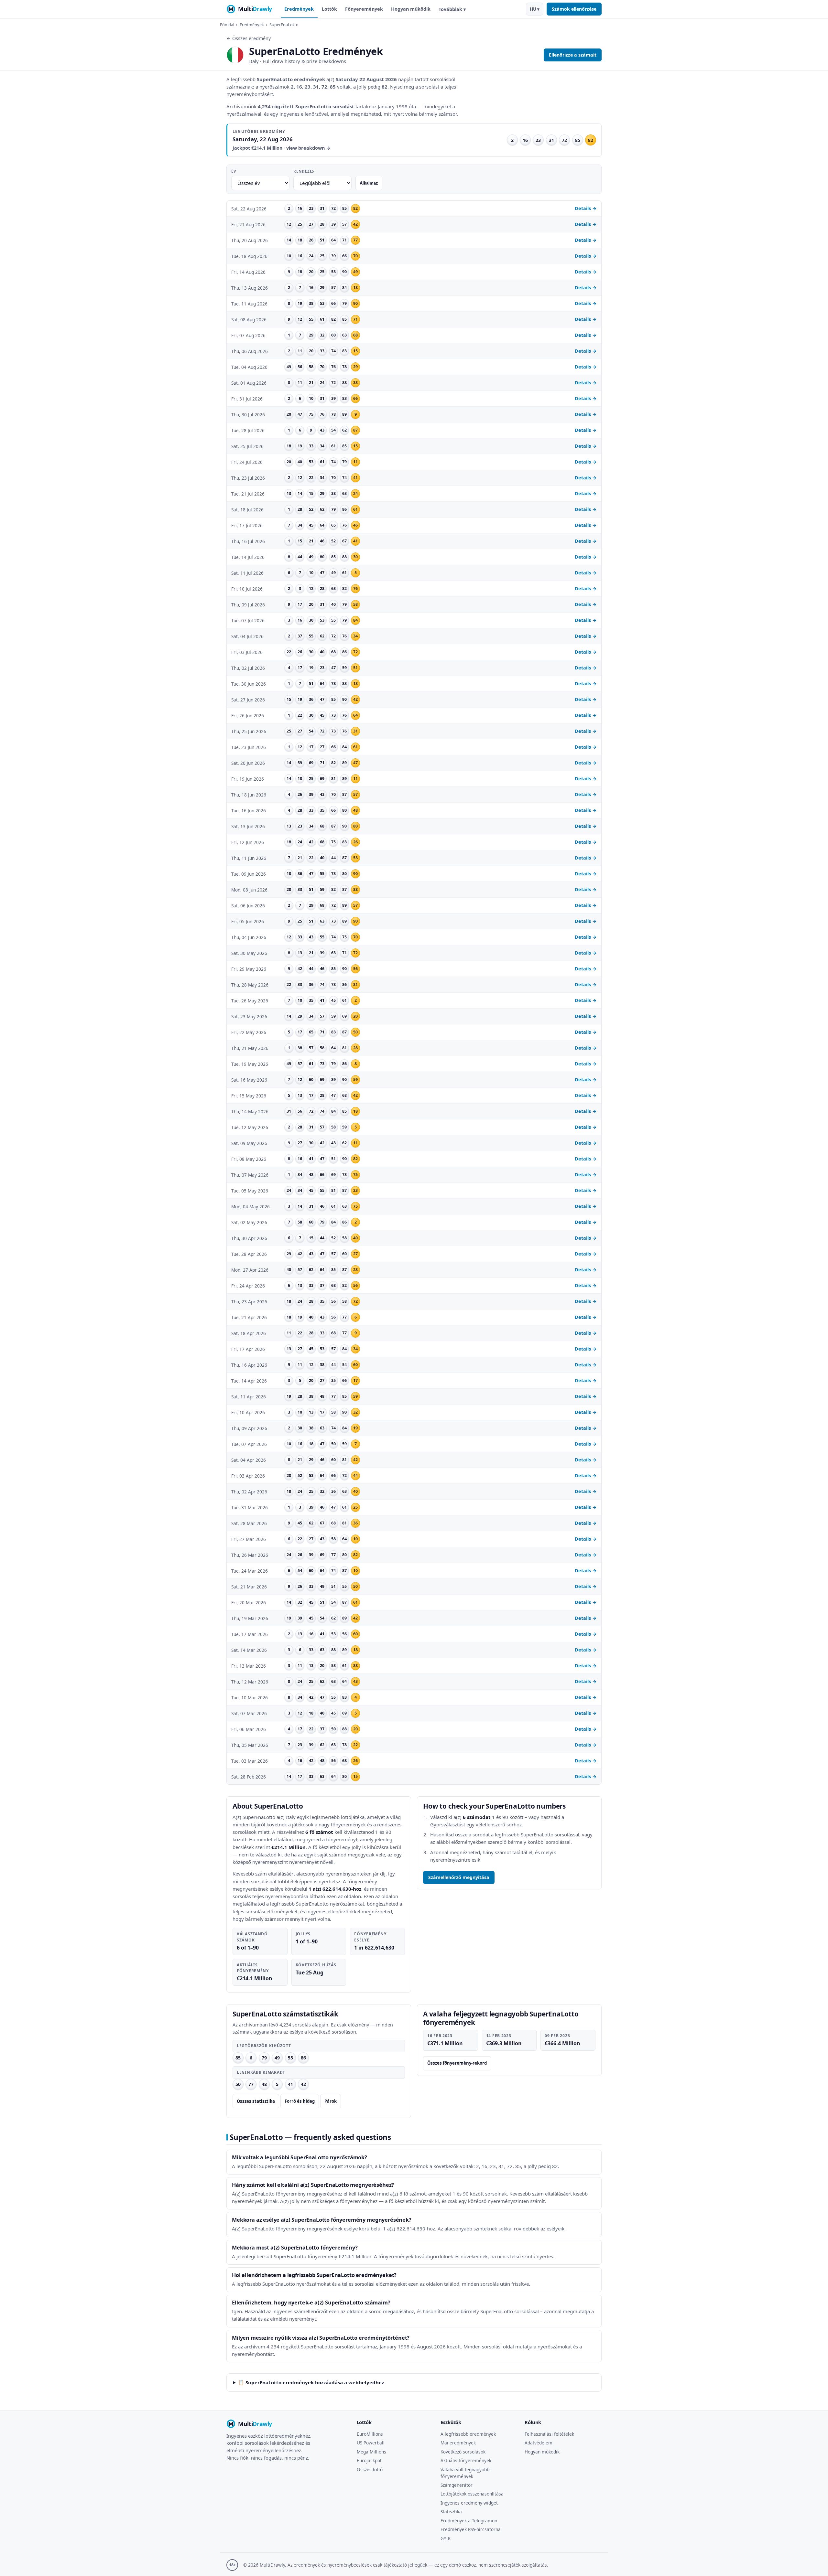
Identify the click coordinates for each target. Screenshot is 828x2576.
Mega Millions (371, 2452)
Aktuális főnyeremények (466, 2460)
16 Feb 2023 (440, 2036)
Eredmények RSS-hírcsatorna (471, 2529)
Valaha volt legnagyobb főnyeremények (465, 2473)
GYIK (446, 2538)
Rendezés (304, 171)
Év (234, 171)
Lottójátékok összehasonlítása (472, 2494)
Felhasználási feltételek (549, 2434)
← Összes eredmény (249, 38)
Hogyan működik (411, 9)
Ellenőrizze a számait (573, 55)
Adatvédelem (539, 2443)
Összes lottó (370, 2469)
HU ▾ (535, 9)
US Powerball (371, 2443)
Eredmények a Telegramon (469, 2521)
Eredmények (299, 9)
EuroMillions (370, 2434)
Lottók (329, 9)
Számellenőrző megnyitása (459, 1877)
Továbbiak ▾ (452, 9)
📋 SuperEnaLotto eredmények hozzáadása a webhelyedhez (311, 2382)
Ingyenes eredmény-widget (469, 2503)
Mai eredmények (458, 2443)
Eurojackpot (369, 2460)
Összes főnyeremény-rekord (457, 2063)
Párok (331, 2101)
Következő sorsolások (463, 2452)
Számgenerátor (457, 2485)
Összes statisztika (256, 2101)
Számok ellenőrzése (574, 9)
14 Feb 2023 (499, 2036)
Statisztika (451, 2512)
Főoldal (227, 25)
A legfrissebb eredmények (468, 2434)
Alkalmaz (369, 183)
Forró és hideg (300, 2101)
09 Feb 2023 (557, 2036)
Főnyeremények (364, 9)
